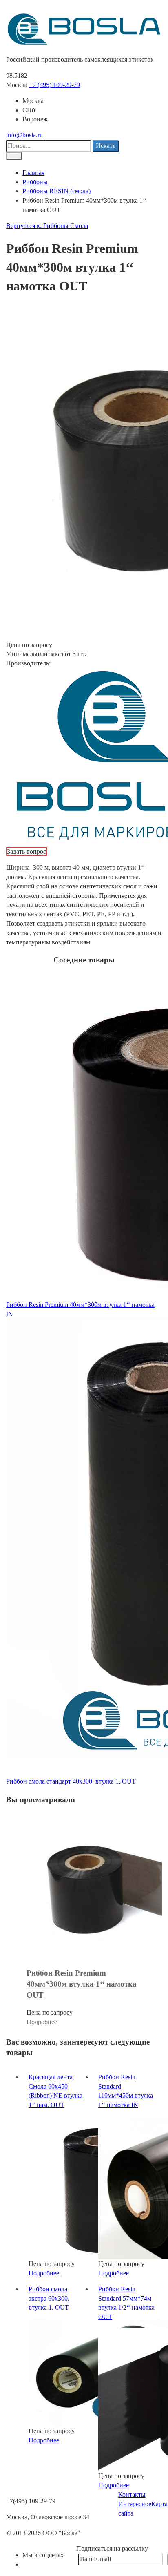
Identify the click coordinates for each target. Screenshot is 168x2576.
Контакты (132, 2495)
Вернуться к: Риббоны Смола (47, 226)
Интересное (135, 2504)
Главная (33, 173)
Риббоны (35, 182)
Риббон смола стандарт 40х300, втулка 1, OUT (71, 1781)
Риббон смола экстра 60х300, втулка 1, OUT (49, 2298)
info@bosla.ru (24, 135)
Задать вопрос (27, 852)
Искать (106, 146)
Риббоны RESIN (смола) (56, 191)
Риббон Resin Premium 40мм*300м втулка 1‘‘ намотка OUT (82, 1984)
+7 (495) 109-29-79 (54, 85)
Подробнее (42, 2022)
